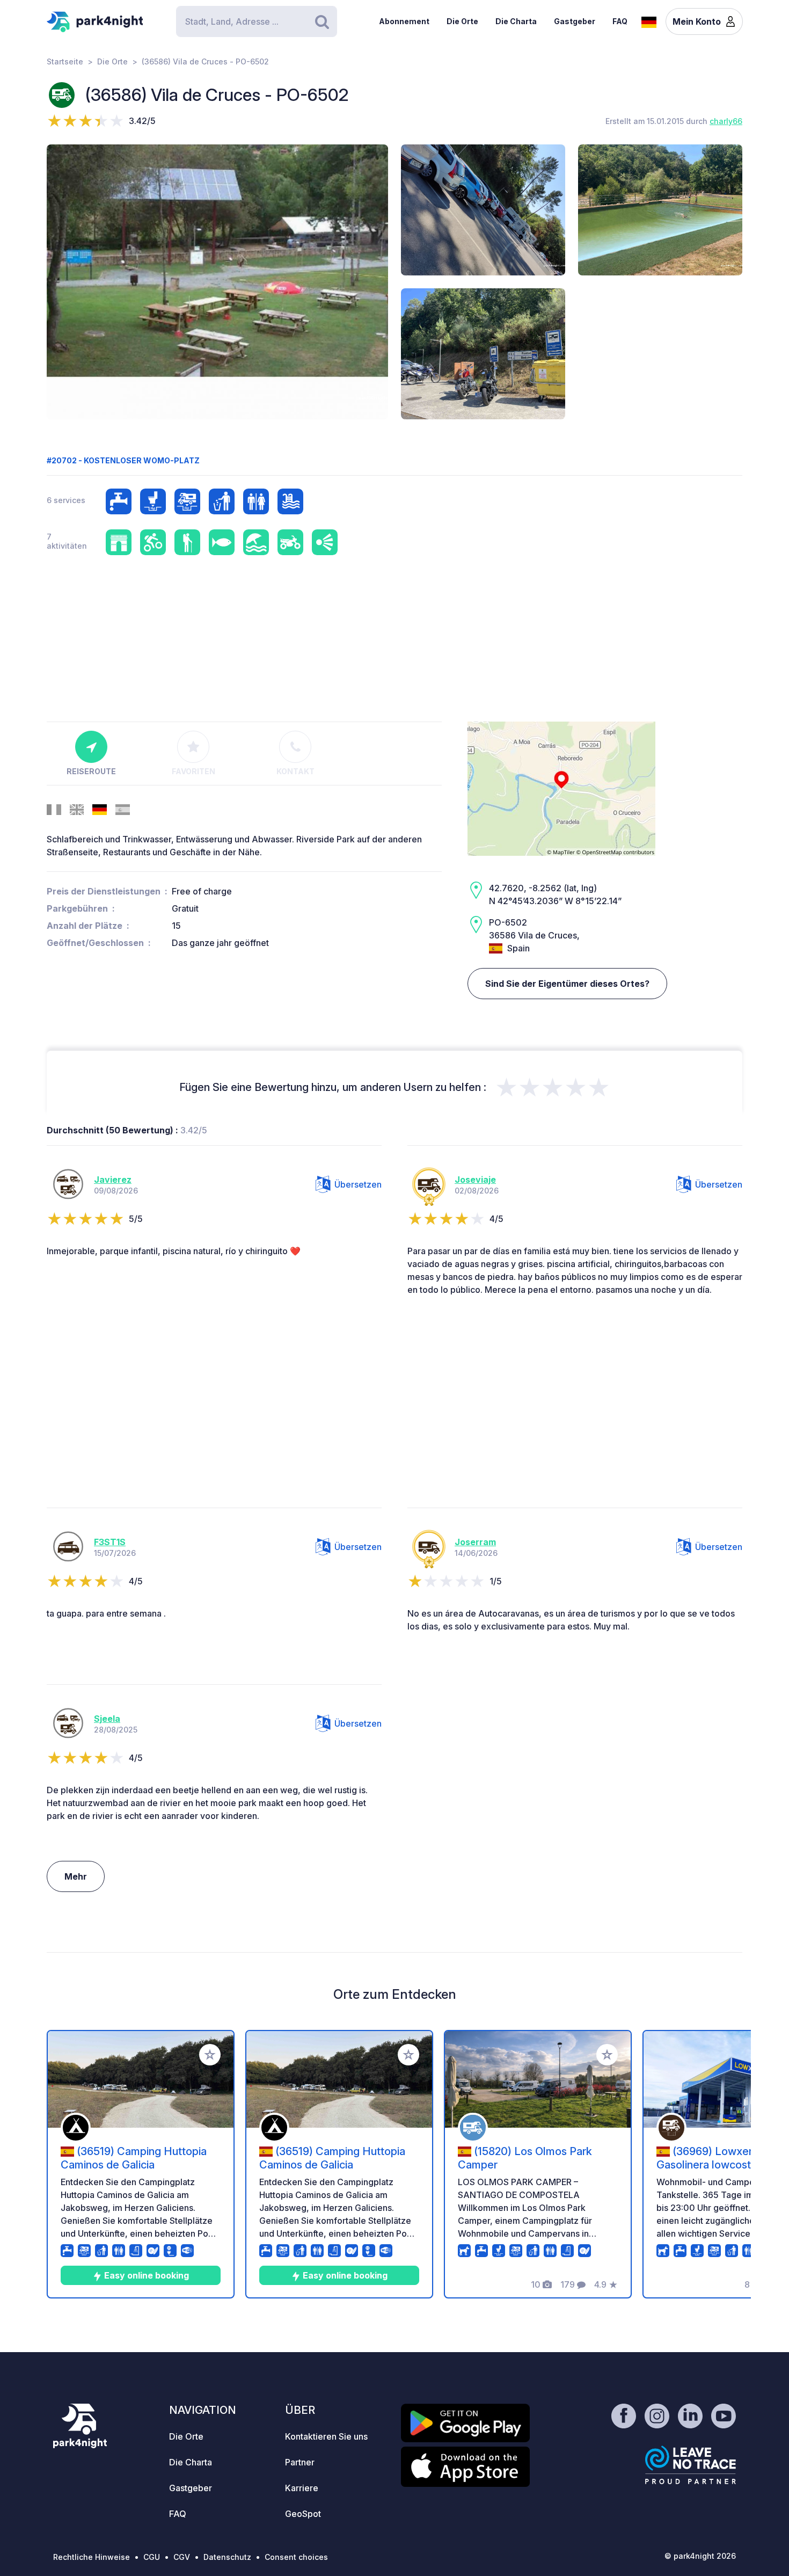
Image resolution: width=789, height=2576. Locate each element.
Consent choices (296, 2557)
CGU (152, 2557)
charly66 (726, 121)
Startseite (65, 61)
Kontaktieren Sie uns (326, 2436)
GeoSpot (303, 2514)
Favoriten (193, 771)
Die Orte (462, 21)
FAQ (620, 21)
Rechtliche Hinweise (92, 2557)
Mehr (76, 1876)
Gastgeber (575, 21)
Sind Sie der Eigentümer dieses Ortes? (567, 984)
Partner (300, 2462)
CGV (182, 2557)
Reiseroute (91, 771)
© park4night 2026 (700, 2556)
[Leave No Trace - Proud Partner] (691, 2465)
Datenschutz (227, 2557)
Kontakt (295, 771)
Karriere (302, 2488)
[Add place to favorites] (210, 2055)
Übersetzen (358, 1184)
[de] (649, 21)
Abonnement (404, 21)
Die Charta (516, 21)
